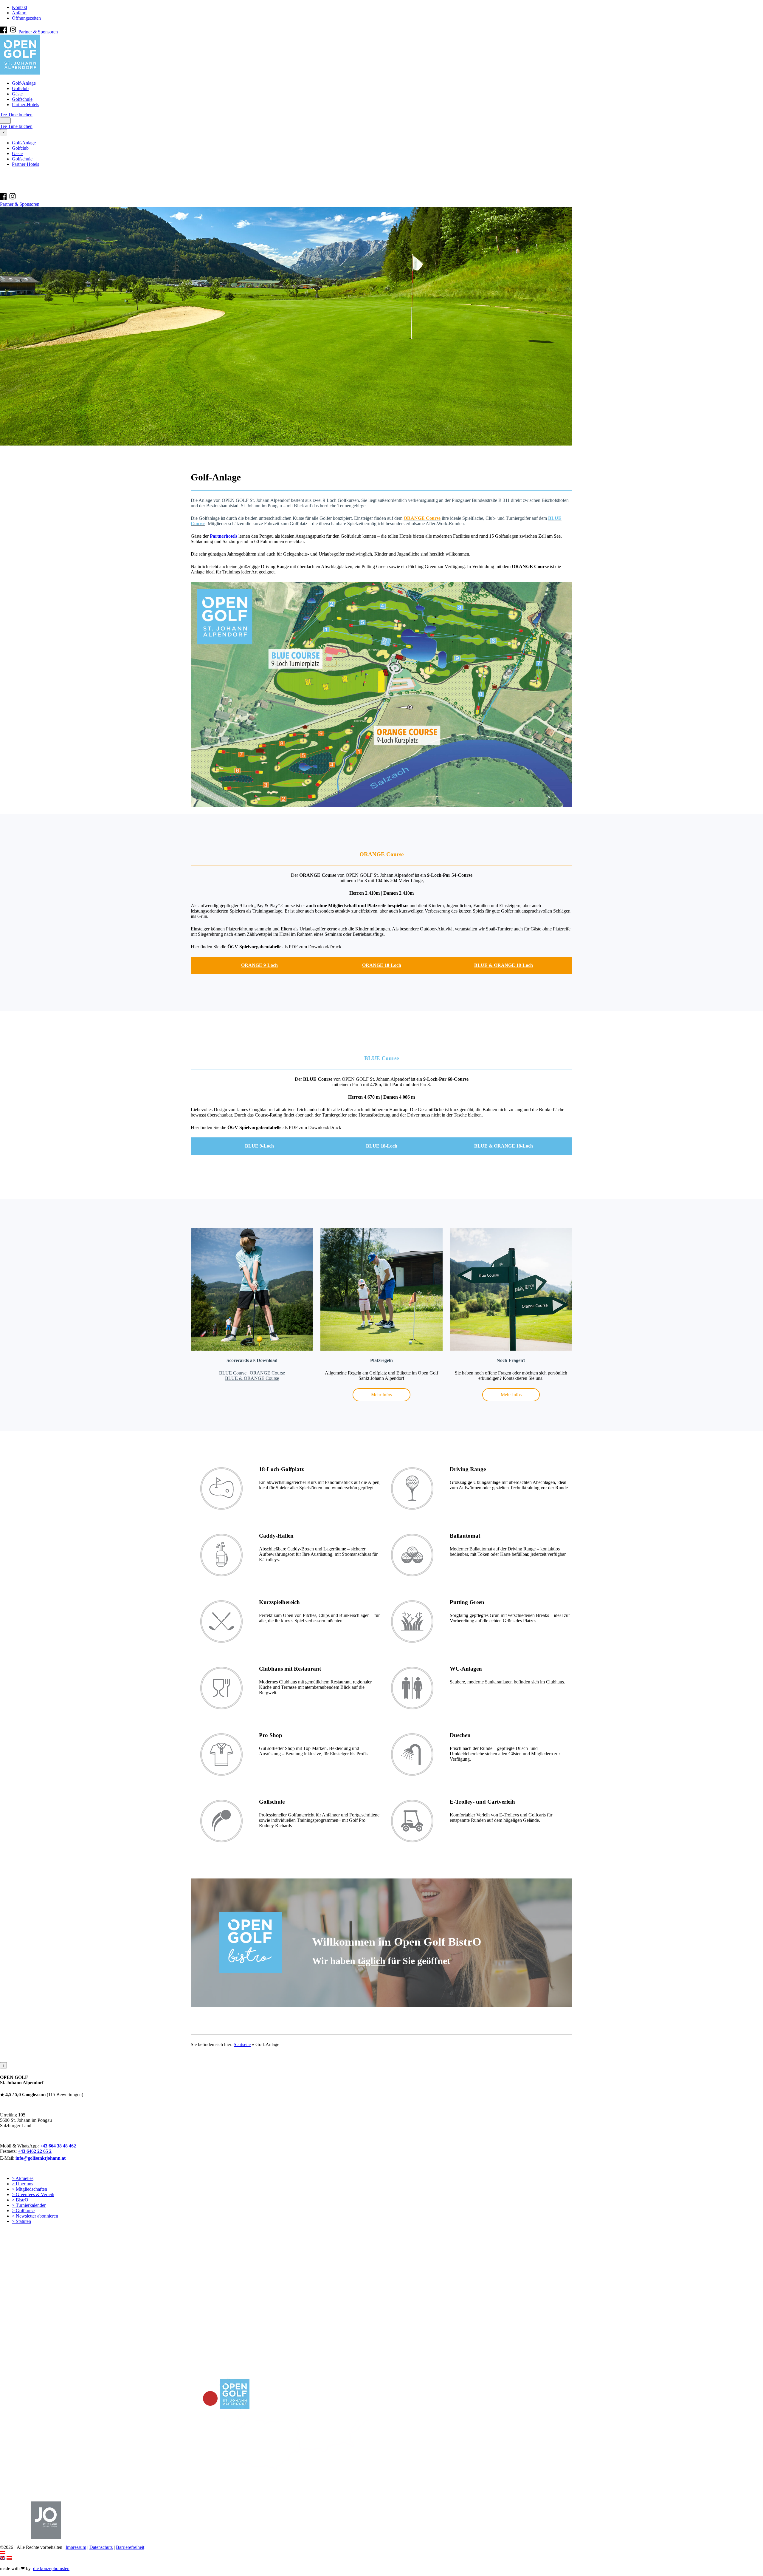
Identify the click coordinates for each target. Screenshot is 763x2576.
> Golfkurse (23, 2211)
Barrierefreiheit (130, 2547)
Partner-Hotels (25, 105)
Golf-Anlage (24, 83)
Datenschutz (101, 2547)
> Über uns (23, 2184)
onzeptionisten (51, 2568)
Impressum (76, 2547)
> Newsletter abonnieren (35, 2216)
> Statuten (21, 2221)
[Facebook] (4, 32)
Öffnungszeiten (26, 18)
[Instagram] (14, 32)
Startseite (242, 2044)
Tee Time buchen (16, 115)
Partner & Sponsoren (38, 32)
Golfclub (20, 88)
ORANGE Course (267, 1373)
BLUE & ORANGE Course (252, 1378)
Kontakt (20, 7)
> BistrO (20, 2200)
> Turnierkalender (29, 2205)
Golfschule (22, 99)
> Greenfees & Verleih (33, 2194)
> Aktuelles (23, 2178)
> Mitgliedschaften (30, 2189)
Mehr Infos (381, 1395)
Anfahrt (19, 13)
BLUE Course (233, 1373)
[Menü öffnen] (5, 121)
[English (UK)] (3, 2558)
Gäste (17, 94)
